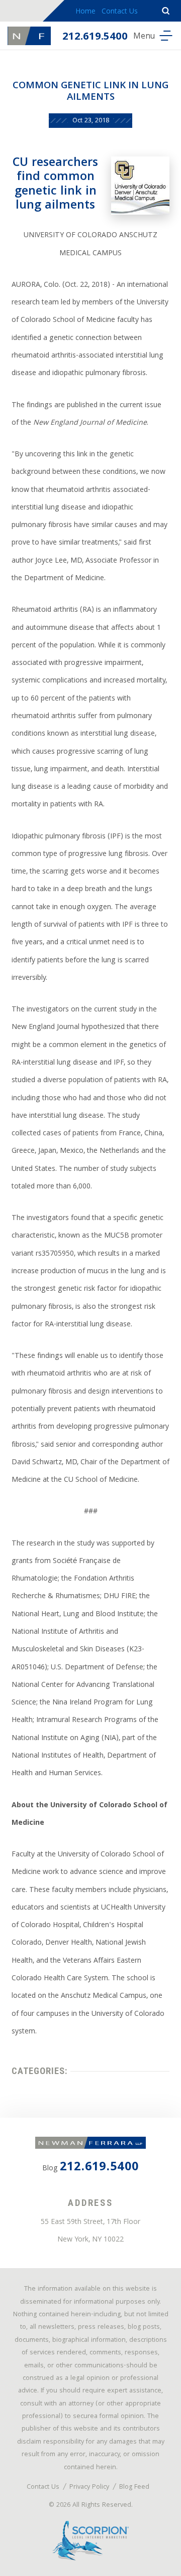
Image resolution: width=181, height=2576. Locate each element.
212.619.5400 (95, 37)
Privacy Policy (89, 2487)
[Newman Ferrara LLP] (29, 36)
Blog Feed (134, 2487)
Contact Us (120, 12)
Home (85, 12)
